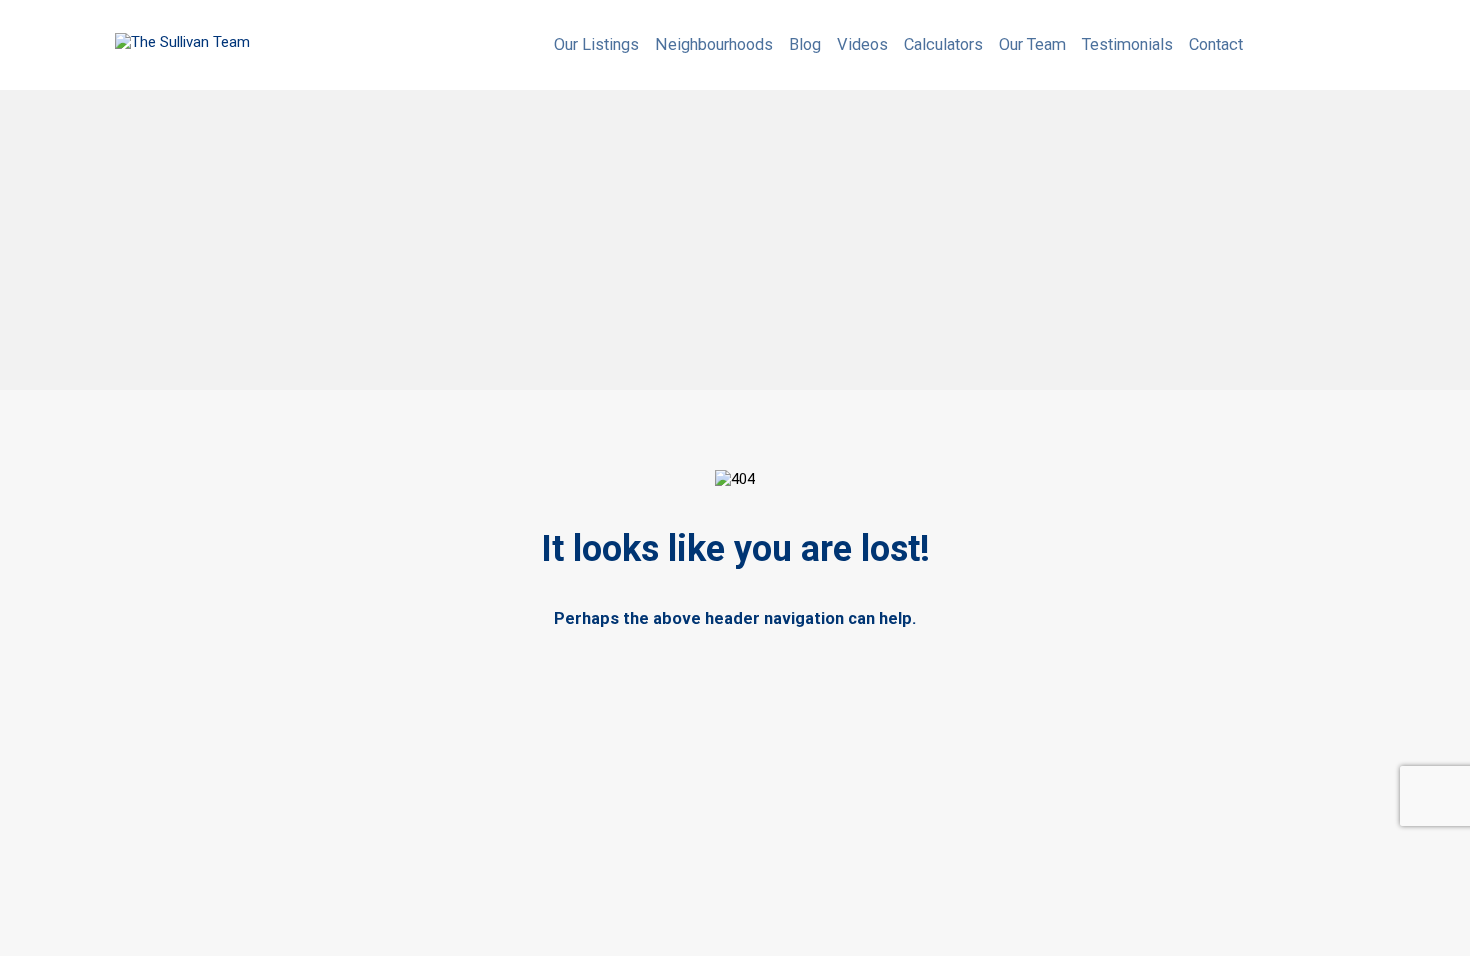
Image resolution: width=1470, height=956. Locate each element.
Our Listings (596, 44)
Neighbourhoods (714, 44)
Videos (862, 44)
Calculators (943, 44)
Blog (805, 44)
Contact (1216, 44)
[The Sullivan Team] (182, 42)
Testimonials (1127, 44)
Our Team (1032, 44)
